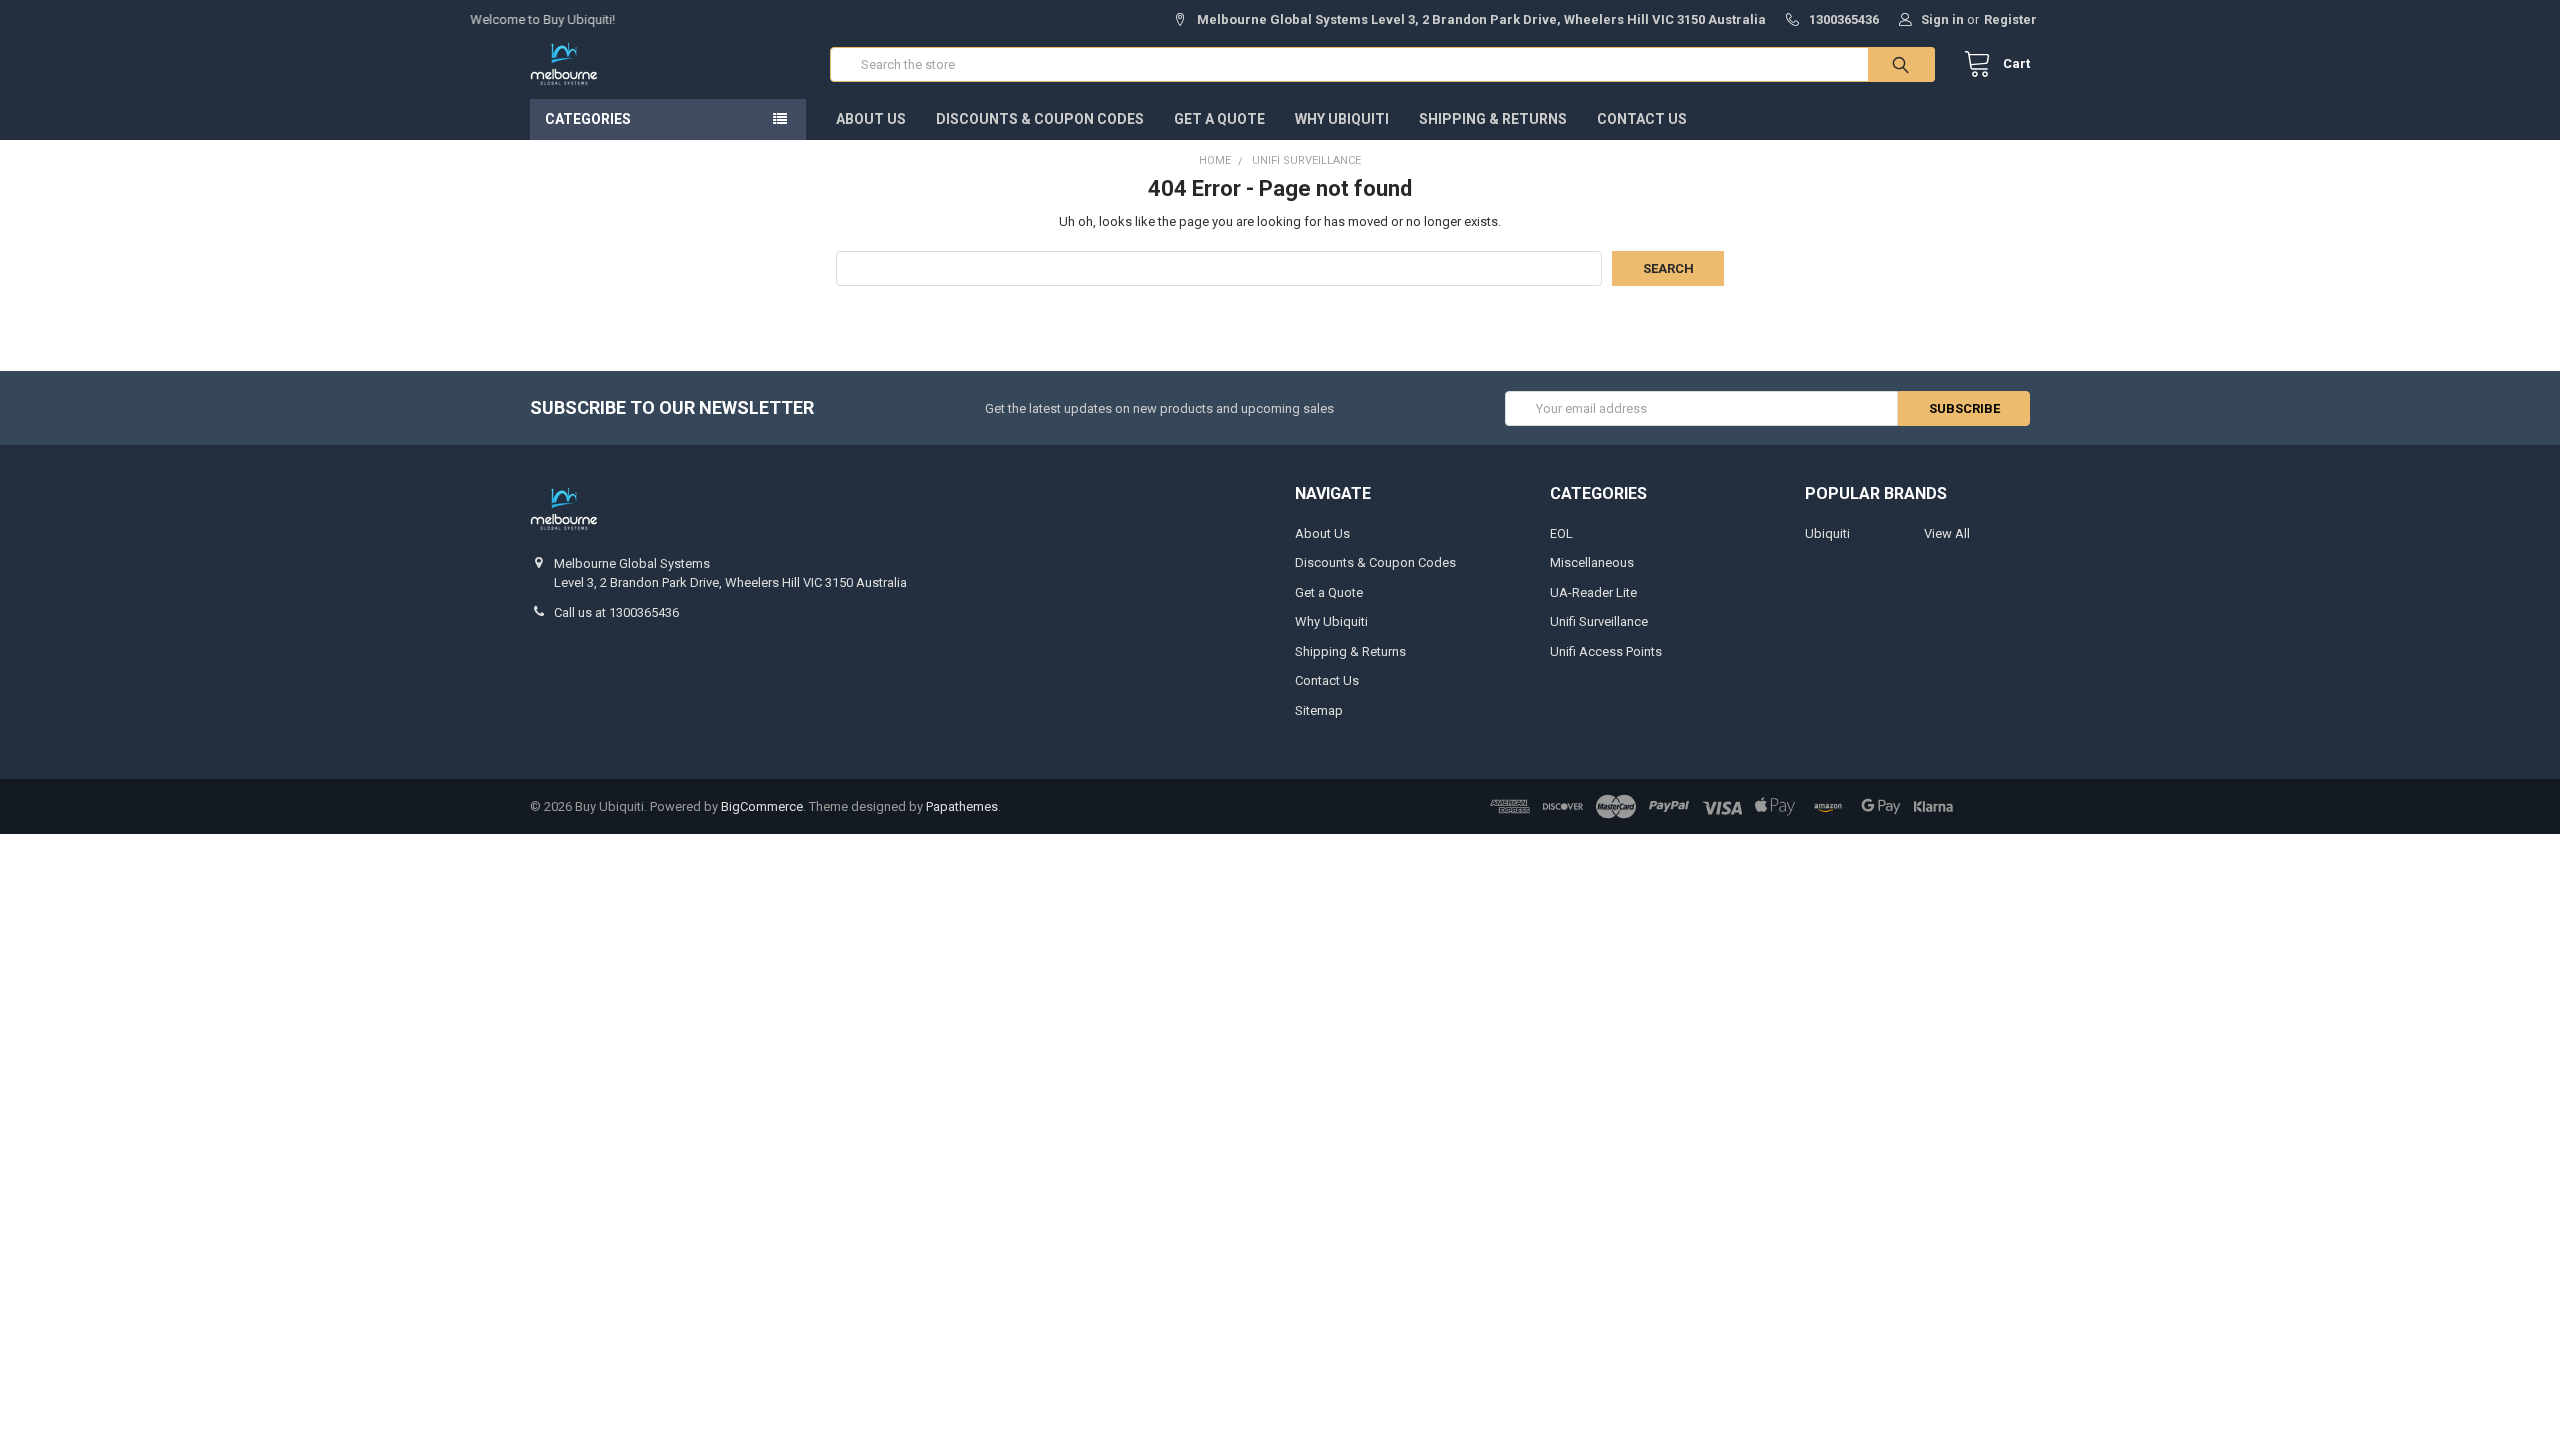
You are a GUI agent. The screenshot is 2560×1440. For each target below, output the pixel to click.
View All (1947, 533)
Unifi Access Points (1606, 651)
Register (2010, 19)
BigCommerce (762, 806)
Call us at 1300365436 (616, 612)
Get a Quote (1219, 119)
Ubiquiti (1827, 533)
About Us (871, 119)
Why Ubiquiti (1342, 119)
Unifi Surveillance (1599, 621)
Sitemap (1319, 710)
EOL (1561, 533)
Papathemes (962, 806)
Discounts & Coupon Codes (1040, 119)
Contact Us (1642, 119)
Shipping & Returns (1493, 119)
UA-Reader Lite (1593, 592)
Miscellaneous (1592, 562)
